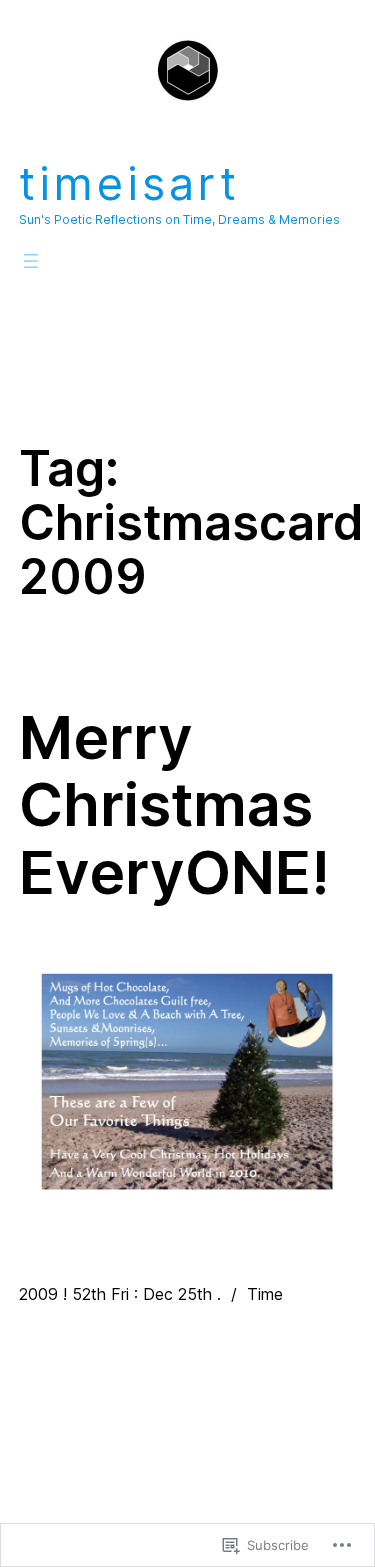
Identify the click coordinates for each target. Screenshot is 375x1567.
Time (265, 1294)
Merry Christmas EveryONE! (174, 805)
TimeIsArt (129, 183)
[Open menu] (31, 261)
